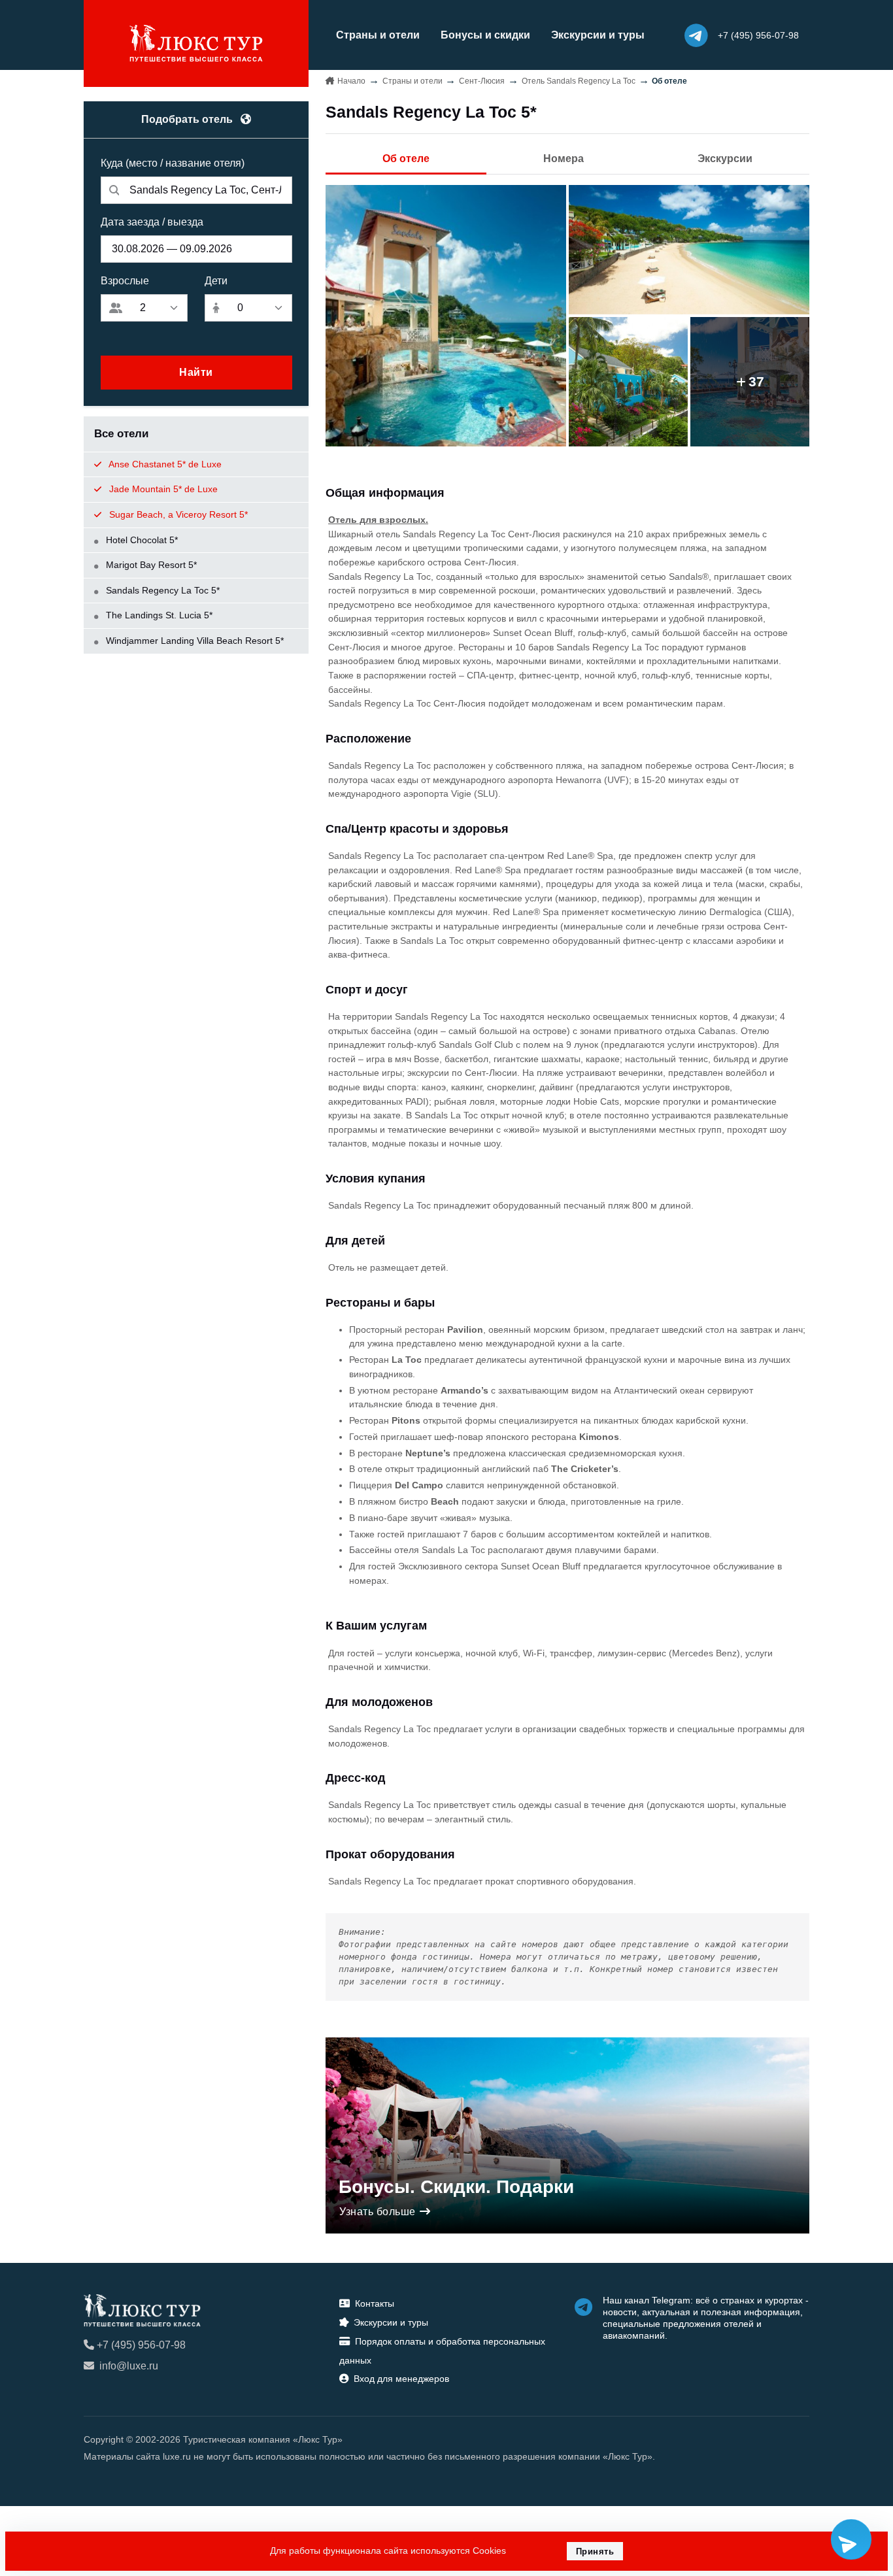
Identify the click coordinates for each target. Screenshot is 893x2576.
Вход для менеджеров (401, 2379)
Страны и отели (378, 35)
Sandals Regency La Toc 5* (161, 590)
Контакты (375, 2303)
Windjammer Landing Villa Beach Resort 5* (194, 641)
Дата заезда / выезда (152, 222)
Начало (351, 81)
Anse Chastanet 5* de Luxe (164, 464)
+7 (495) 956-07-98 (141, 2345)
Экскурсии (725, 159)
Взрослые (125, 281)
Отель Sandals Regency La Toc (579, 81)
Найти (196, 372)
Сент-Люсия (482, 81)
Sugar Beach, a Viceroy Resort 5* (177, 514)
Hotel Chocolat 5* (141, 540)
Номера (564, 159)
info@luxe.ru (129, 2366)
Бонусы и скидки (485, 35)
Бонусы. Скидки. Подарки (456, 2187)
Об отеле (406, 159)
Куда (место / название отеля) (173, 163)
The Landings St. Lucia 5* (158, 615)
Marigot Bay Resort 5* (150, 565)
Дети (216, 281)
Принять (595, 2551)
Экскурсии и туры (598, 35)
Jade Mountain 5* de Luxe (162, 489)
